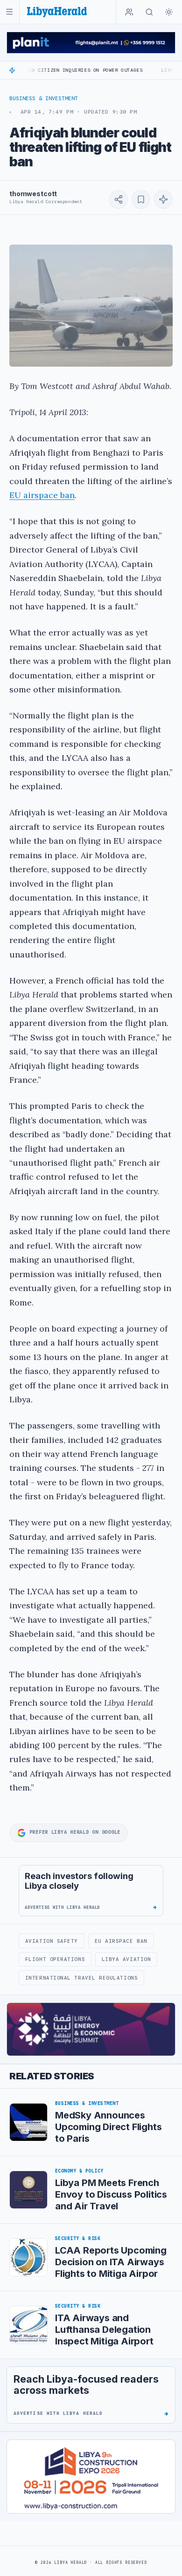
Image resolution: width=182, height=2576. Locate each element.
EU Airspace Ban (121, 1941)
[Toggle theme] (169, 12)
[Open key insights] (163, 199)
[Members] (129, 12)
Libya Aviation (126, 1959)
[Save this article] (141, 199)
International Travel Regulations (81, 1978)
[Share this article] (119, 199)
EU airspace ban (42, 495)
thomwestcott (33, 194)
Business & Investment (44, 98)
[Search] (149, 12)
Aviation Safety (52, 1941)
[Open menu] (10, 12)
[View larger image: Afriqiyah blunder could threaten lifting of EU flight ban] (91, 306)
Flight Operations (55, 1959)
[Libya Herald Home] (57, 12)
